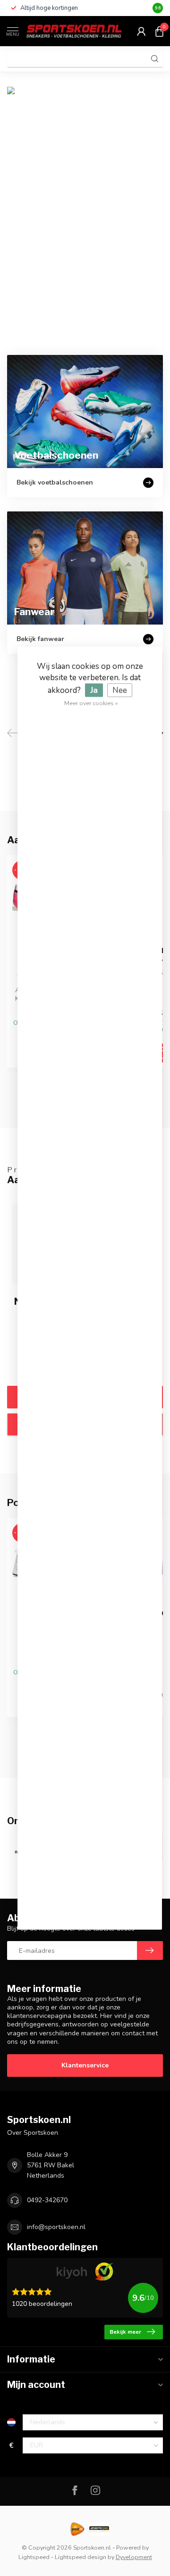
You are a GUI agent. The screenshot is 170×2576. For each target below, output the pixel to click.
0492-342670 (47, 2200)
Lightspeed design (81, 2557)
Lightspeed (34, 2557)
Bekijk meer (125, 2332)
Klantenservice (85, 2065)
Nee (120, 690)
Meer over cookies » (91, 703)
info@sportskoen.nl (56, 2227)
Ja (94, 690)
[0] (159, 31)
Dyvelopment (134, 2557)
